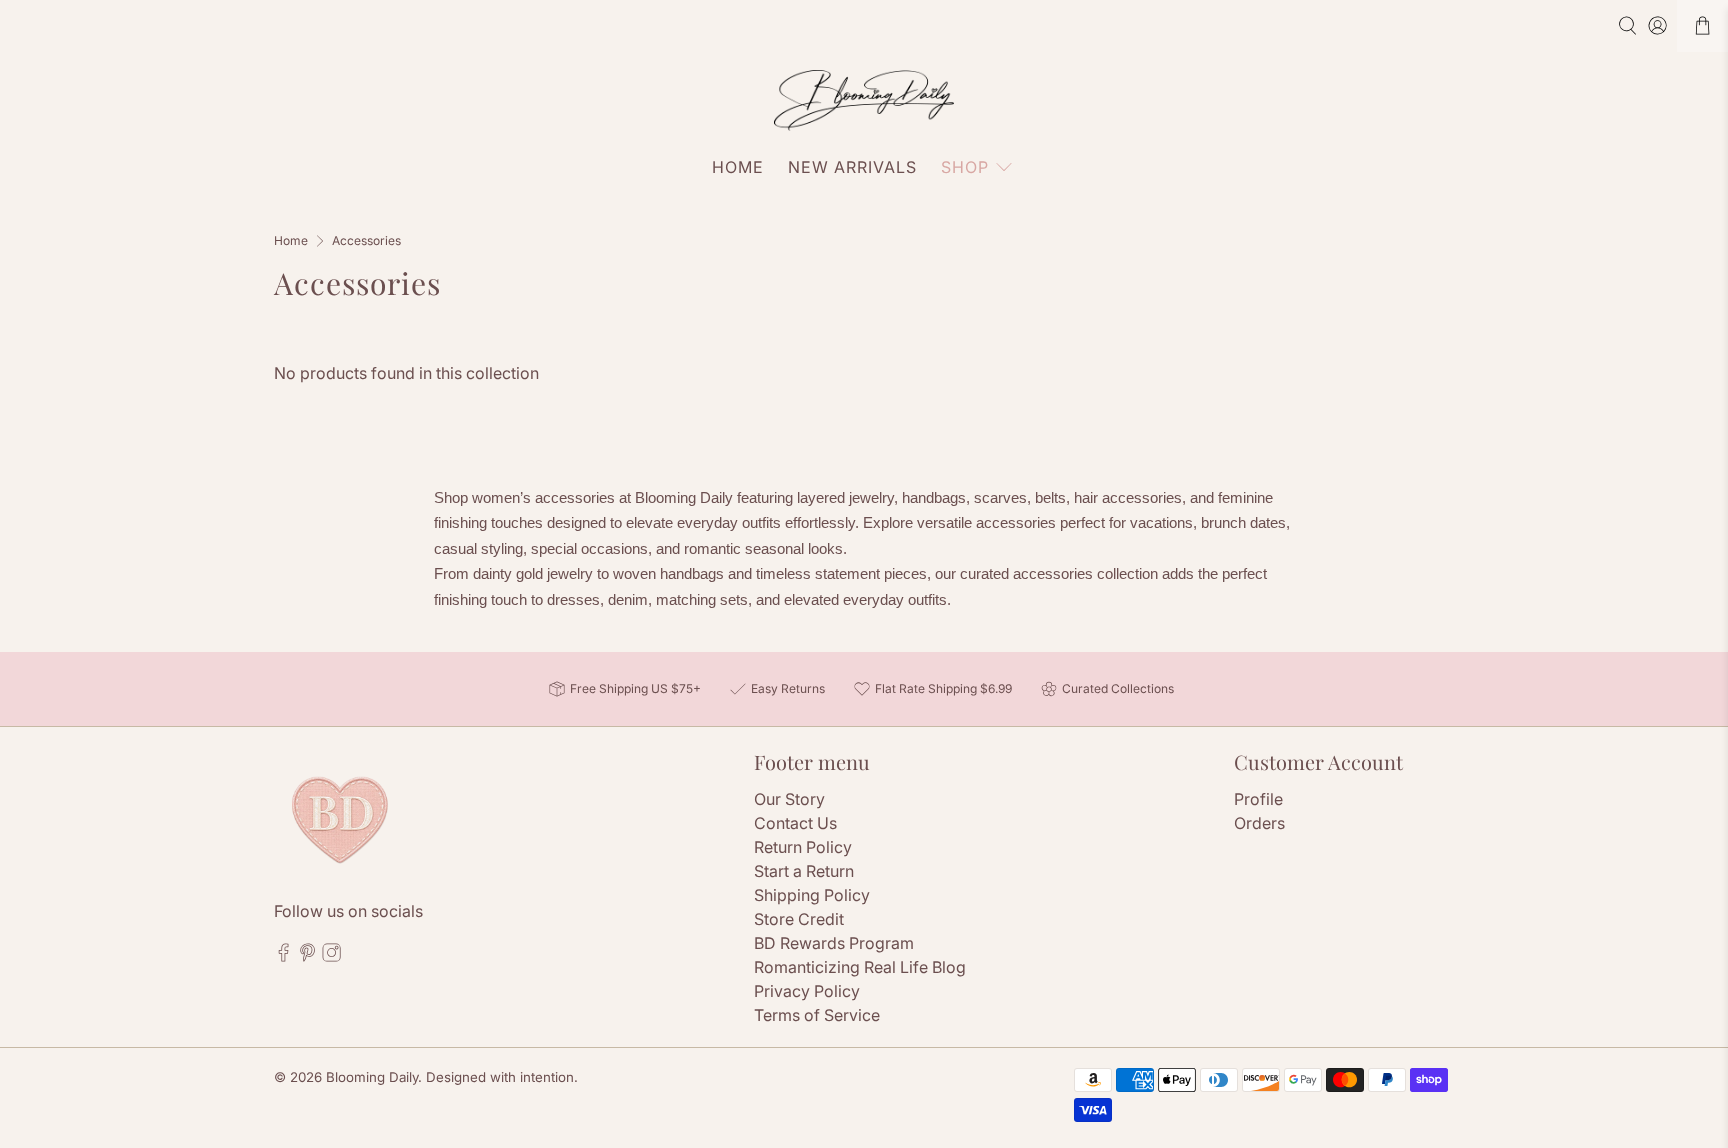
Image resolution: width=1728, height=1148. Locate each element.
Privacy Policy (807, 991)
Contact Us (795, 823)
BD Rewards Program (834, 943)
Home (738, 167)
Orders (1259, 823)
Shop (965, 167)
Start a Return (804, 871)
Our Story (789, 799)
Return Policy (803, 847)
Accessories (366, 241)
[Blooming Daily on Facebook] (283, 957)
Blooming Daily (372, 1077)
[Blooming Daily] (864, 100)
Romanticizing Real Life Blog (860, 967)
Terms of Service (817, 1015)
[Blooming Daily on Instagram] (331, 957)
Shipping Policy (812, 895)
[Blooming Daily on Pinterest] (307, 957)
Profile (1258, 799)
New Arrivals (852, 167)
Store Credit (799, 919)
